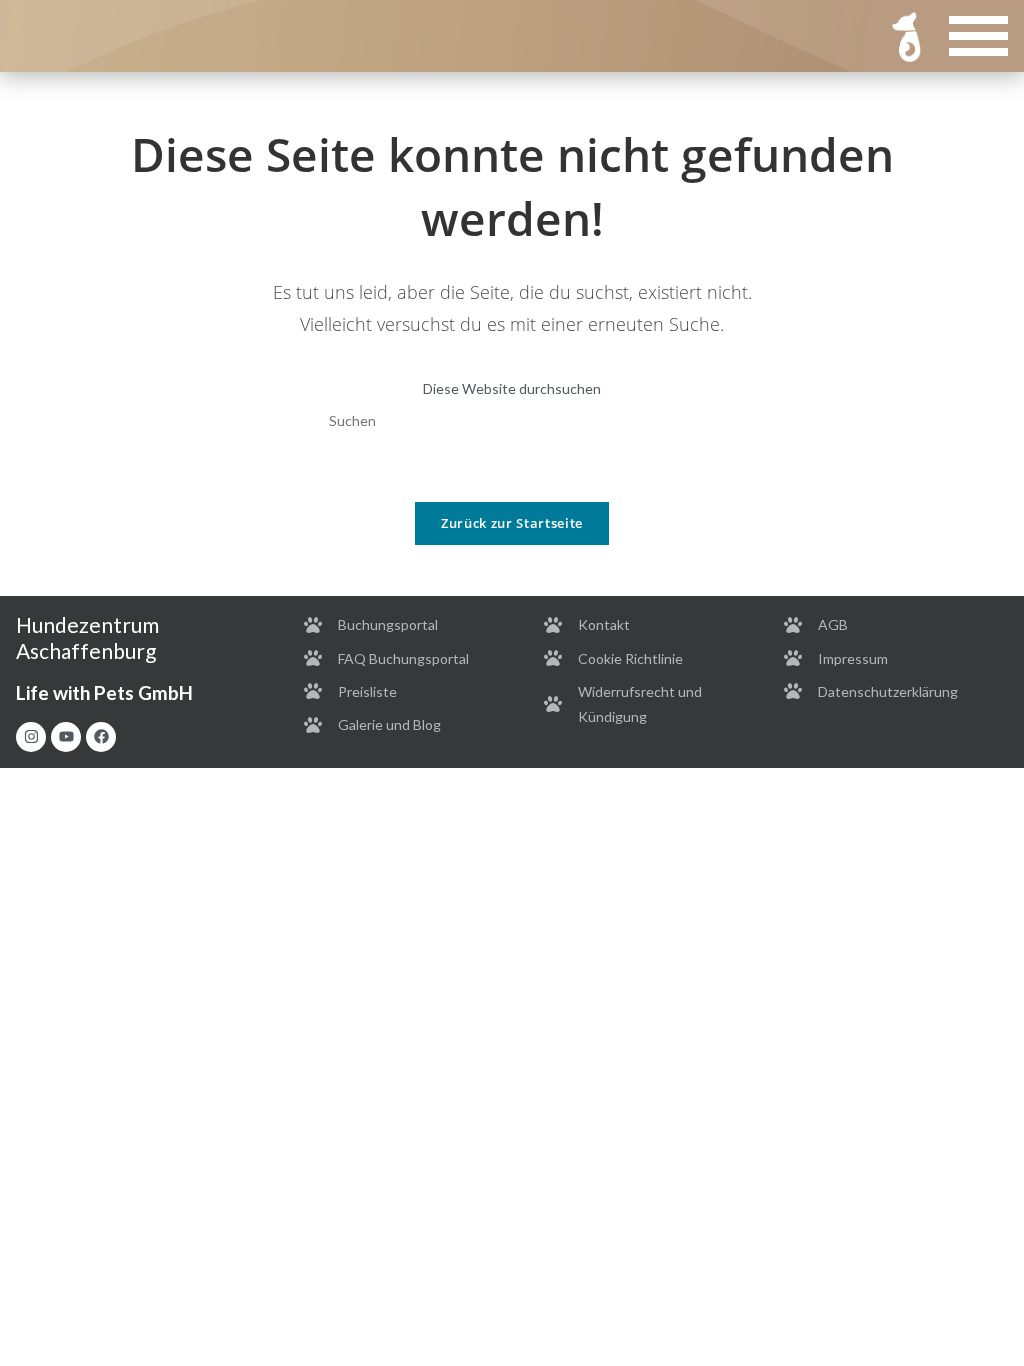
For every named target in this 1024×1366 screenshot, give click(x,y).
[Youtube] (66, 737)
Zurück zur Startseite (512, 523)
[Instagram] (31, 737)
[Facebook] (101, 737)
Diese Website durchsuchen (512, 388)
